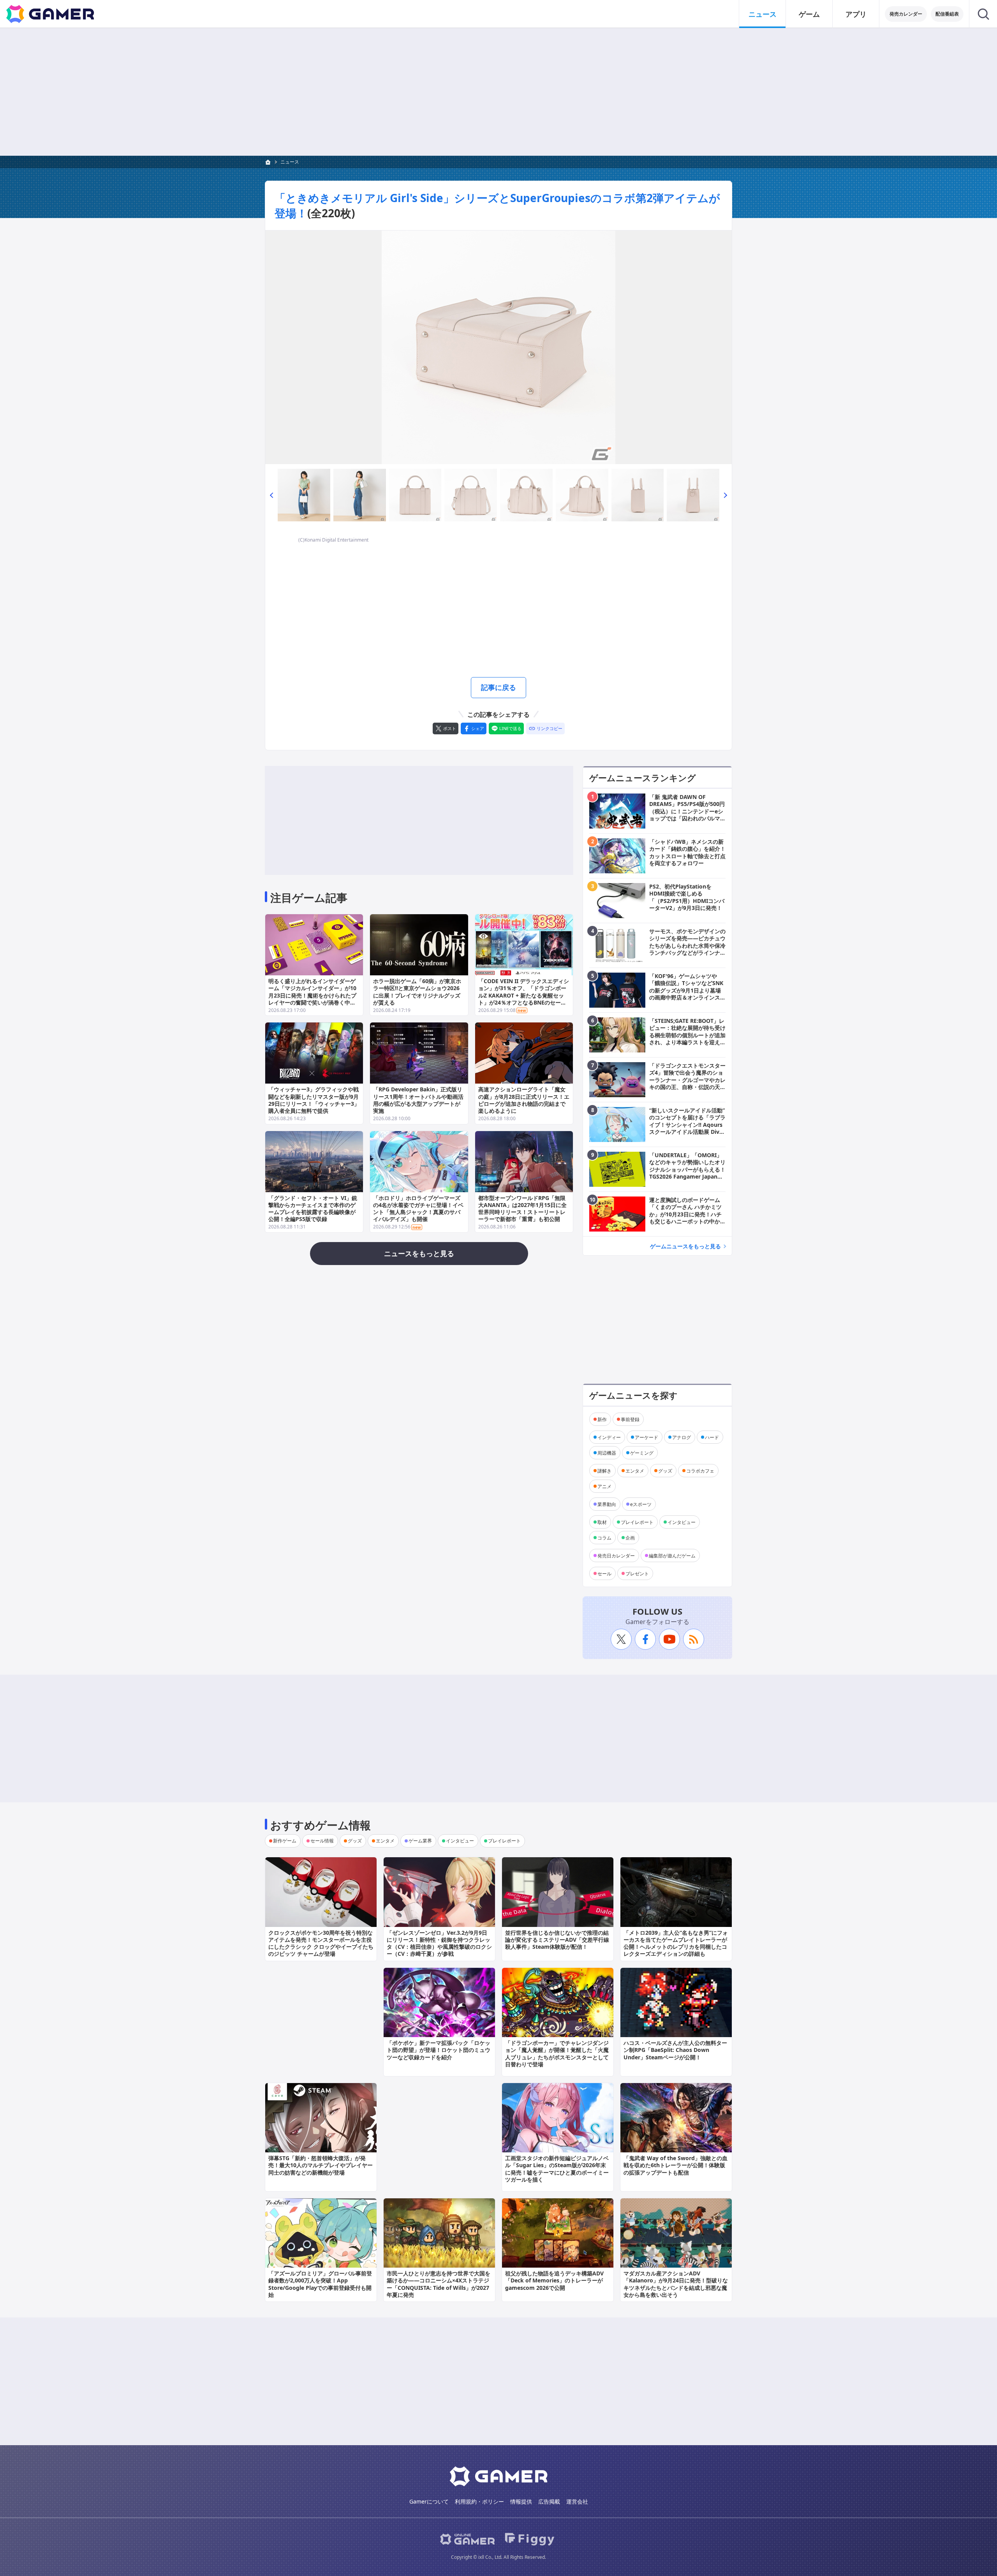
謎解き (604, 1470)
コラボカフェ (700, 1470)
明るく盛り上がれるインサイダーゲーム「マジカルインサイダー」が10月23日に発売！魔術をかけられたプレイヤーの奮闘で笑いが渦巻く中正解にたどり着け (312, 995)
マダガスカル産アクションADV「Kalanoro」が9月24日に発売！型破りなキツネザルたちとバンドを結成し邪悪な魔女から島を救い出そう (676, 2284)
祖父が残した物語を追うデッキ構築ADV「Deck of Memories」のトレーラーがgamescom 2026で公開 (554, 2280)
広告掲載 (549, 2501)
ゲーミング (642, 1453)
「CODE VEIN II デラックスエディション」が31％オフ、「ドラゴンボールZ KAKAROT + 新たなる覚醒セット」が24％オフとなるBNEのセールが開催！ (524, 995)
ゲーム (809, 14)
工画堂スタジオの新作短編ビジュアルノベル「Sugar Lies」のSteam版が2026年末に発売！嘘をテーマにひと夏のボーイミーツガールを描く (557, 2169)
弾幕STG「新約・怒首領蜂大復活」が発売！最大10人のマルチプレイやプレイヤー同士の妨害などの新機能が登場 (321, 2165)
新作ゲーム (285, 1841)
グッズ (665, 1470)
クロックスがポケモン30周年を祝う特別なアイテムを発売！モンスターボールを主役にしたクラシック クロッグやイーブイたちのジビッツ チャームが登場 (321, 1943)
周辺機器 (607, 1453)
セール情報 (322, 1841)
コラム (604, 1537)
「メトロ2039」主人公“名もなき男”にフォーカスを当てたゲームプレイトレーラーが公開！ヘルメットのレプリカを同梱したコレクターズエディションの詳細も (676, 1943)
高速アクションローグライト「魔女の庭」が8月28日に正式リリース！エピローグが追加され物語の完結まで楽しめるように (524, 1100)
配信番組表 (947, 14)
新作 (602, 1419)
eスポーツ (641, 1504)
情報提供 (521, 2501)
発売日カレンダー (616, 1555)
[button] (271, 495)
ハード (712, 1437)
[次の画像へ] (498, 347)
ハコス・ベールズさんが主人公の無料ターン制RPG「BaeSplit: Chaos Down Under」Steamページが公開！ (675, 2050)
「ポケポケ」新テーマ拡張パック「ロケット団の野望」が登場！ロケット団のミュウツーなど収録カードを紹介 (439, 2050)
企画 (630, 1537)
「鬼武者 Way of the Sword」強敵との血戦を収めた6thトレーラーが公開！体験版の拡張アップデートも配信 (676, 2165)
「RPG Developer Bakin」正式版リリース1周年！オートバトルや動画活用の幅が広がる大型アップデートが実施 (418, 1100)
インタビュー (682, 1522)
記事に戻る (498, 687)
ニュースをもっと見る (419, 1253)
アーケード (646, 1437)
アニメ (604, 1486)
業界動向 (607, 1504)
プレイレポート (637, 1522)
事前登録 (630, 1419)
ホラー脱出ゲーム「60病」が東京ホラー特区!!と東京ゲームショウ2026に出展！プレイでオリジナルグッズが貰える (417, 992)
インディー (609, 1437)
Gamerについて (429, 2501)
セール (604, 1573)
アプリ (856, 14)
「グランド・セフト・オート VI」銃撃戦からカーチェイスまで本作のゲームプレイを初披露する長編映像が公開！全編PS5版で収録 (313, 1209)
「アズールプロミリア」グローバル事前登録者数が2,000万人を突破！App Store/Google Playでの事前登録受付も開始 (320, 2284)
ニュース (763, 14)
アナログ (682, 1437)
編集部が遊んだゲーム (672, 1555)
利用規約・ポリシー (479, 2501)
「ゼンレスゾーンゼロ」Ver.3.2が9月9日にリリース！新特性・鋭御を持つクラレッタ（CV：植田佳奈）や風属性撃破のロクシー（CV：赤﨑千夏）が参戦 (439, 1943)
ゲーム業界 (420, 1841)
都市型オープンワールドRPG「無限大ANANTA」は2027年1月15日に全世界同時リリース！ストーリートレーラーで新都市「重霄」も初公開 (522, 1209)
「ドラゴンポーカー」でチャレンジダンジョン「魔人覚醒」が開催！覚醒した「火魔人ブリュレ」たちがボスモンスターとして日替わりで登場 (557, 2053)
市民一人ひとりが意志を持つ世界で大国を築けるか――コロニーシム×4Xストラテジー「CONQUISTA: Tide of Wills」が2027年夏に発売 (439, 2284)
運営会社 (577, 2501)
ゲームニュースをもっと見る (685, 1246)
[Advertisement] (498, 92)
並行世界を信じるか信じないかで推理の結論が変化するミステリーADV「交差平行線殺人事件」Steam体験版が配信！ (557, 1940)
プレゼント (637, 1573)
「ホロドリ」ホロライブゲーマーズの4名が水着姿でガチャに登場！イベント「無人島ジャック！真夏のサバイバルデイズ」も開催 (418, 1209)
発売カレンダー (906, 14)
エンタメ (635, 1470)
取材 (602, 1522)
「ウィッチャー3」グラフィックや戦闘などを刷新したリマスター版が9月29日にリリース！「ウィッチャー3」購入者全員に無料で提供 (314, 1100)
